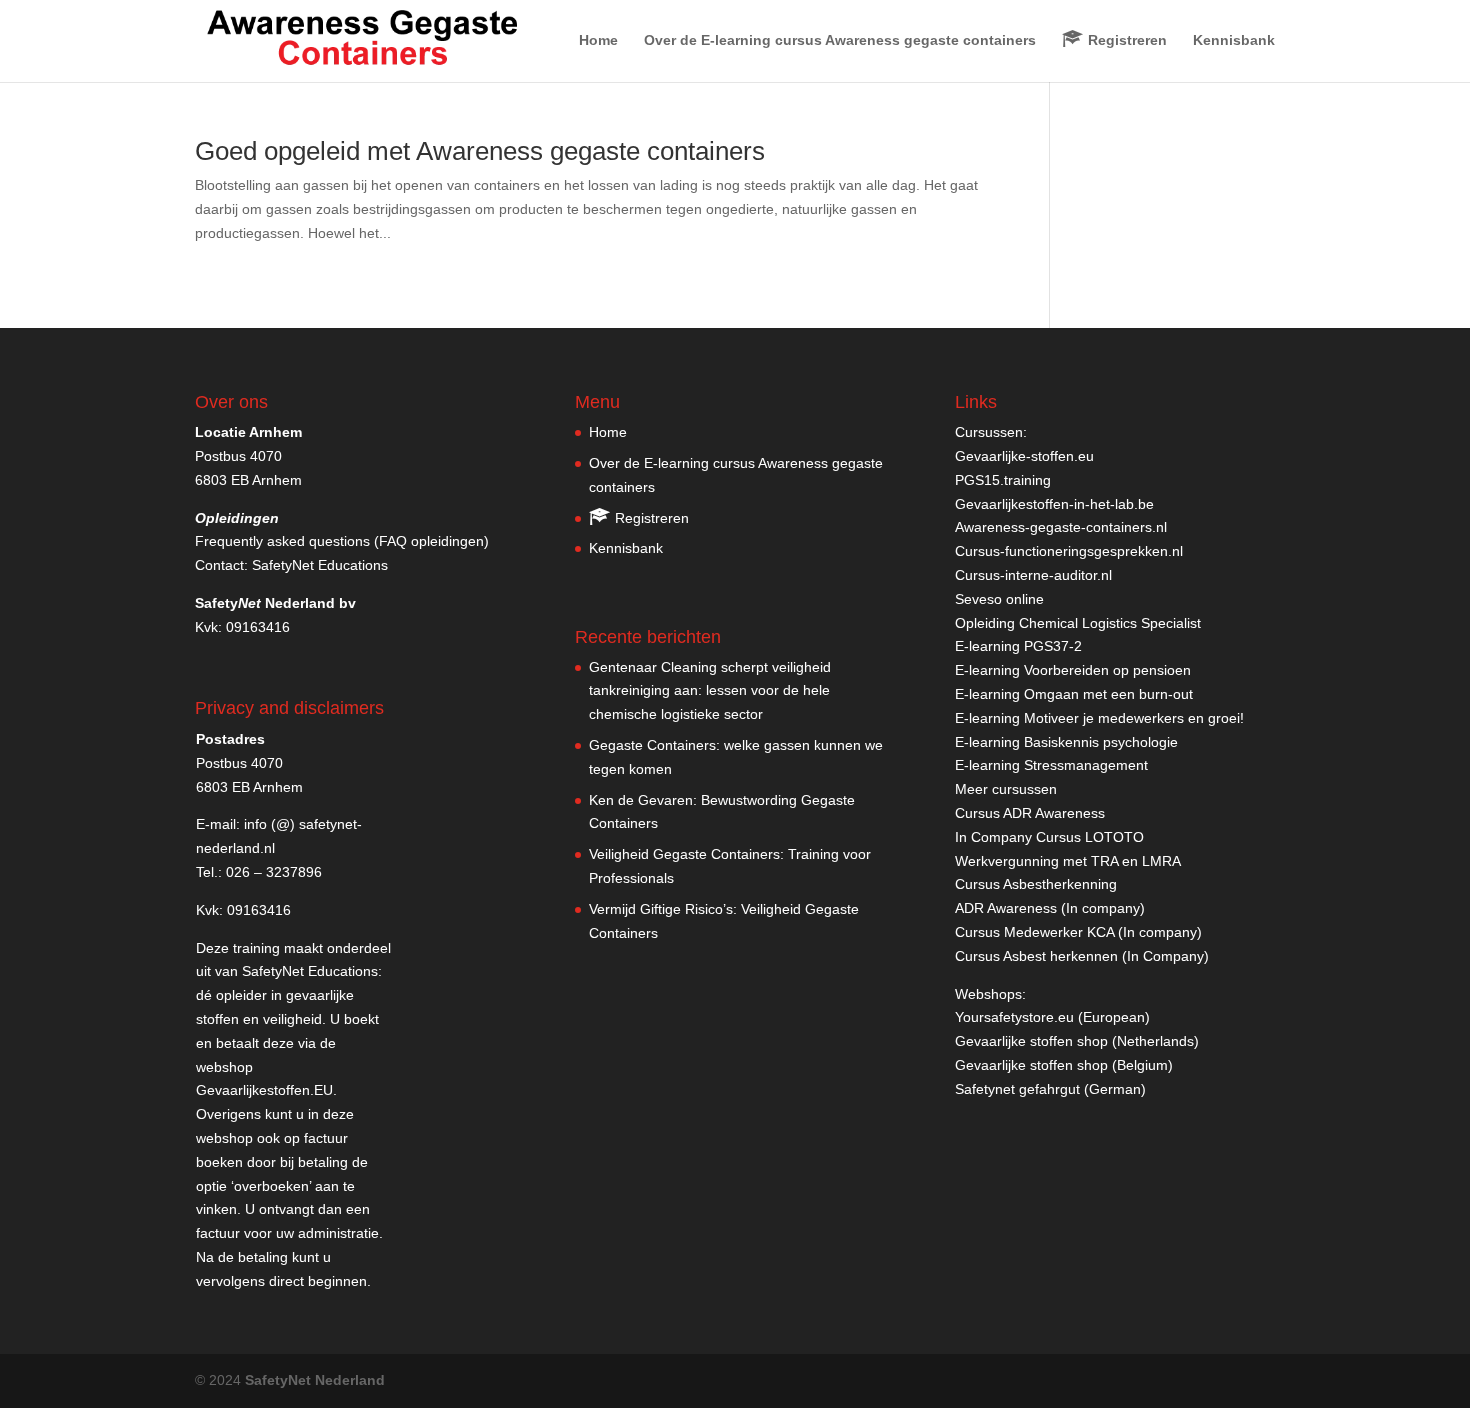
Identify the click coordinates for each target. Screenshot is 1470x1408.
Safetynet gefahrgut (1017, 1089)
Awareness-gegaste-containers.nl (1061, 527)
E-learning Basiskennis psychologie (1066, 742)
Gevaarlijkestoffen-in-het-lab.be (1054, 504)
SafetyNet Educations (320, 565)
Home (598, 40)
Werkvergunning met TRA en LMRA (1068, 861)
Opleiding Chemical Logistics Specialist (1078, 623)
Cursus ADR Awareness (1030, 813)
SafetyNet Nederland (315, 1380)
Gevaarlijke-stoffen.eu (1024, 456)
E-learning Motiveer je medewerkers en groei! (1099, 718)
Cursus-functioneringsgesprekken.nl (1069, 551)
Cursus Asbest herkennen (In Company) (1082, 956)
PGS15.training (1005, 480)
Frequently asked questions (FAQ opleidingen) (342, 541)
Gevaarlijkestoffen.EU (264, 1090)
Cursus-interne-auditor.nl (1033, 575)
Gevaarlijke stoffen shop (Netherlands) (1077, 1041)
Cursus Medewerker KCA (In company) (1078, 932)
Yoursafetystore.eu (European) (1052, 1017)
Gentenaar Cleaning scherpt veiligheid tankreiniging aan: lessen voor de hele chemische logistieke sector (710, 691)
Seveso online (999, 599)
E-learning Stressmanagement (1051, 765)
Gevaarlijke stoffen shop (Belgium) (1064, 1065)
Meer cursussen (1006, 789)
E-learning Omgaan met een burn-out (1074, 694)
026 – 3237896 (274, 872)
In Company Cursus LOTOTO (1049, 837)
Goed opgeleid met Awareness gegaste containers (480, 151)
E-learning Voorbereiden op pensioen (1073, 670)
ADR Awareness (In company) (1050, 908)
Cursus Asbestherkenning (1036, 884)
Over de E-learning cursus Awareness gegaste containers (840, 40)
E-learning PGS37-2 (1018, 646)
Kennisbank (1234, 40)
